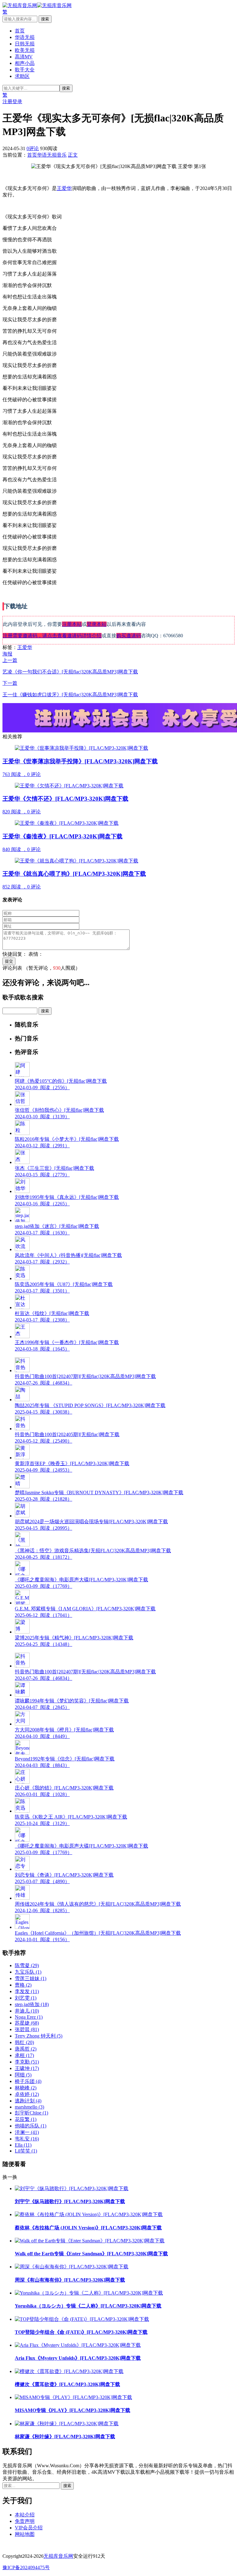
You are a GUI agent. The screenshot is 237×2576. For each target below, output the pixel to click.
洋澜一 (27, 2132)
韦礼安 (27, 2139)
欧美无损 (25, 50)
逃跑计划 (28, 2101)
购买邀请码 (129, 636)
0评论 (33, 148)
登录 (17, 101)
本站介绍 (25, 2515)
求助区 (22, 76)
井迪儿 (27, 2011)
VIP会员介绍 (29, 2528)
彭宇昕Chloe (31, 2113)
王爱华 (64, 188)
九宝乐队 (28, 1972)
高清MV (24, 57)
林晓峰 (26, 2088)
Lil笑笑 (26, 2151)
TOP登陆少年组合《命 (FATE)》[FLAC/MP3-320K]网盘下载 (81, 2332)
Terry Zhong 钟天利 (39, 2036)
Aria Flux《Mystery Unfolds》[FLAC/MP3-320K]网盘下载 (78, 2358)
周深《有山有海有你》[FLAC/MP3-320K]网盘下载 (70, 2280)
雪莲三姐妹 (31, 1978)
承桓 (24, 2055)
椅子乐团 (28, 2081)
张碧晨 (27, 2029)
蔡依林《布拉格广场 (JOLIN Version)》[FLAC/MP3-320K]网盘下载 (88, 2228)
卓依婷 (27, 2094)
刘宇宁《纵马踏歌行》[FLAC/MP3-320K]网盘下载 (70, 2201)
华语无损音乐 (52, 155)
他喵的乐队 (31, 2126)
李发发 (27, 1991)
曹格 (23, 1985)
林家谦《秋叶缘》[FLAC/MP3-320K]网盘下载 (65, 2437)
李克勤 (27, 2062)
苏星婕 (27, 2023)
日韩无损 (25, 44)
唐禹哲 (26, 2049)
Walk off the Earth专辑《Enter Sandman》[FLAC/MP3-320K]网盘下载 (91, 2254)
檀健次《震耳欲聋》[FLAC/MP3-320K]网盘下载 (67, 2384)
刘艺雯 (26, 1998)
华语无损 (25, 37)
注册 (7, 101)
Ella (23, 2145)
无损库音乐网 (58, 2556)
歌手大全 (25, 70)
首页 (20, 31)
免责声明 (25, 2521)
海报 (7, 654)
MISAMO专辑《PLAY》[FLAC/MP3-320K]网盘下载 (73, 2410)
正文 (73, 155)
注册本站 (72, 624)
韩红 (24, 2042)
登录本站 (97, 624)
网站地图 (25, 2534)
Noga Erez (29, 2017)
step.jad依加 (32, 2004)
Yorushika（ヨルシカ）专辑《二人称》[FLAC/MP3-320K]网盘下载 (88, 2306)
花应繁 (26, 2119)
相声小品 (25, 63)
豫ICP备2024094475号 (26, 2568)
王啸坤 (27, 2068)
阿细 (23, 2075)
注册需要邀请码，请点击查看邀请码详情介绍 (52, 636)
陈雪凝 (27, 1965)
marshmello (29, 2107)
